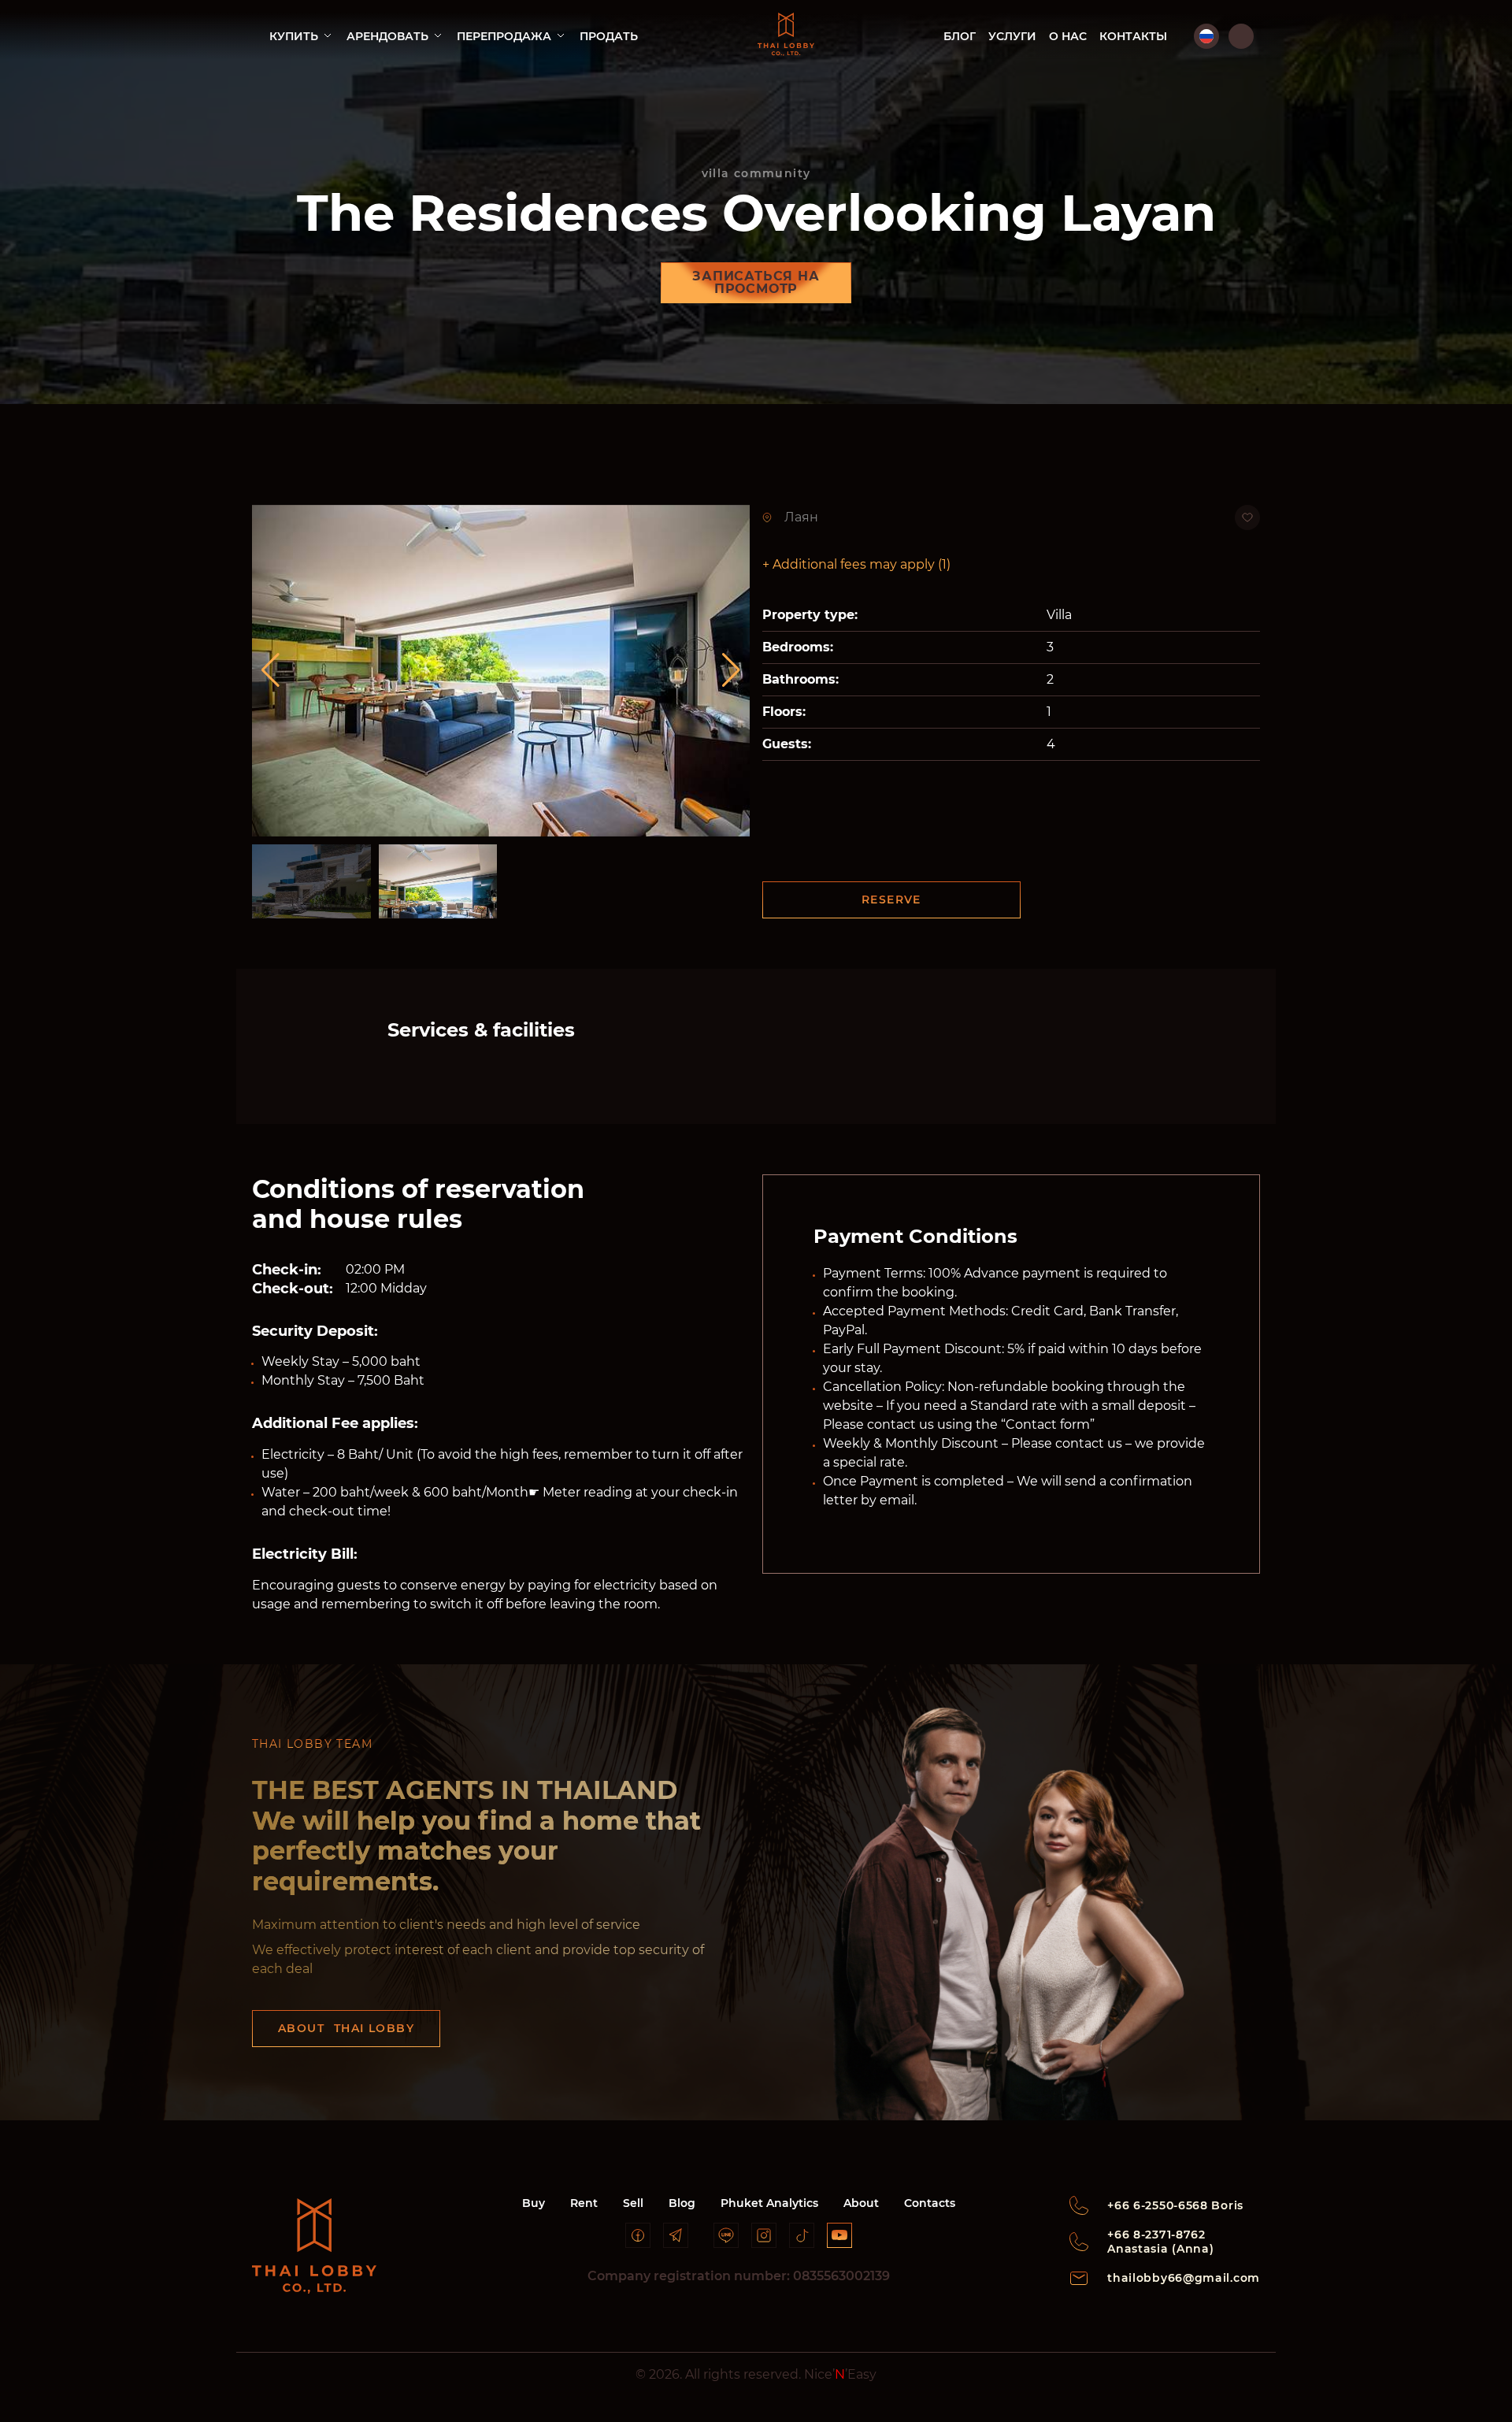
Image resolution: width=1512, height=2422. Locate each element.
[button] (731, 670)
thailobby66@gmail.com (1184, 2278)
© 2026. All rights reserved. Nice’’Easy (756, 2374)
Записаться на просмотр (756, 282)
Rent (584, 2203)
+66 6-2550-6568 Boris (1175, 2205)
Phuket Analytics (769, 2203)
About (861, 2203)
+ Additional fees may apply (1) (856, 564)
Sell (633, 2203)
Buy (534, 2203)
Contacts (930, 2203)
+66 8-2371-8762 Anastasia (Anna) (1160, 2242)
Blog (682, 2203)
